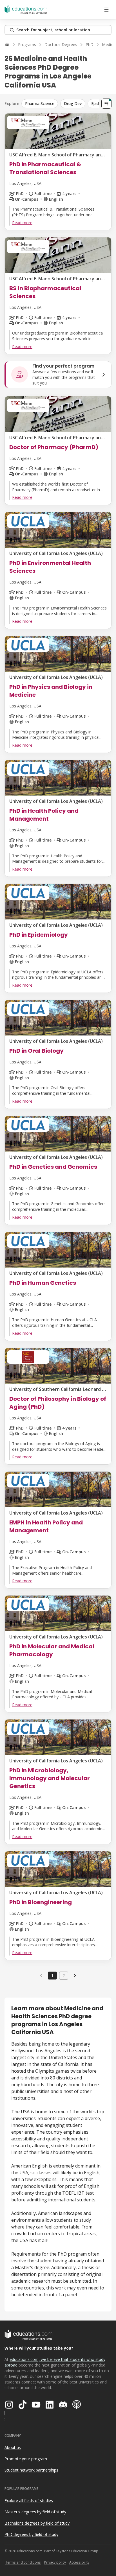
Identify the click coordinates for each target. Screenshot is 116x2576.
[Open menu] (106, 10)
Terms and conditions (23, 2562)
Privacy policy (55, 2562)
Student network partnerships (31, 2470)
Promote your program (26, 2459)
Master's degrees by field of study (35, 2512)
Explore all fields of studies (29, 2500)
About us (13, 2447)
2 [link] (64, 1975)
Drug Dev (73, 103)
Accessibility (79, 2562)
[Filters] (106, 104)
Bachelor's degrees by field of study (37, 2523)
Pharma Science (40, 103)
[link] (75, 1976)
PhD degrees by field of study (31, 2534)
